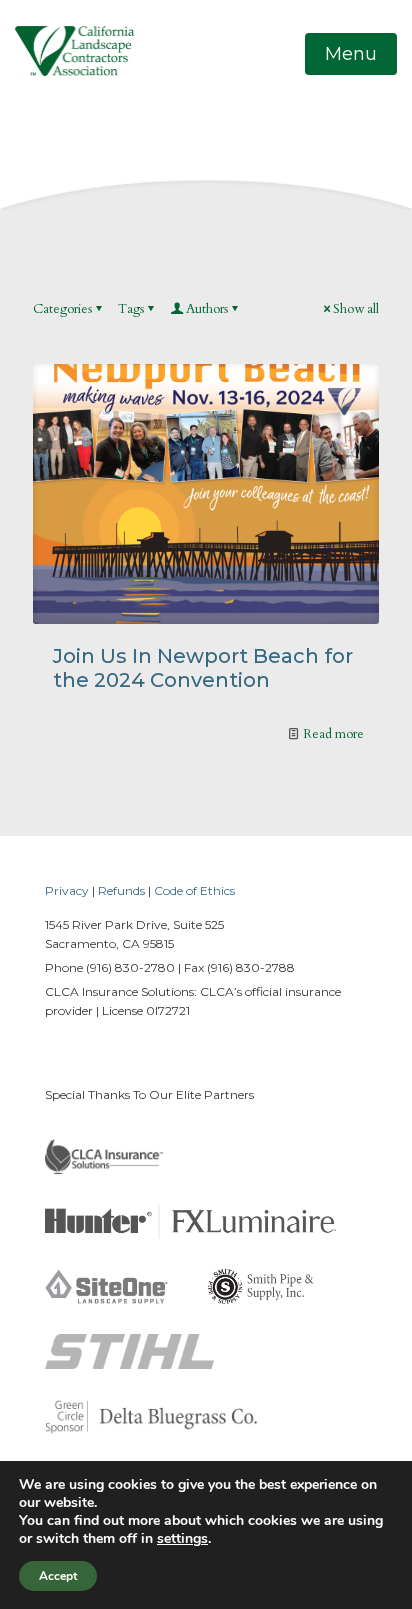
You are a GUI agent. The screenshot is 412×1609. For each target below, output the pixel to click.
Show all (356, 309)
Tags (131, 309)
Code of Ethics (194, 890)
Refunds (121, 890)
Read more (333, 734)
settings (182, 1539)
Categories (62, 309)
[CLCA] (74, 50)
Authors (207, 309)
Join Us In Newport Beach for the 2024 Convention (203, 668)
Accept (58, 1576)
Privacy (67, 890)
